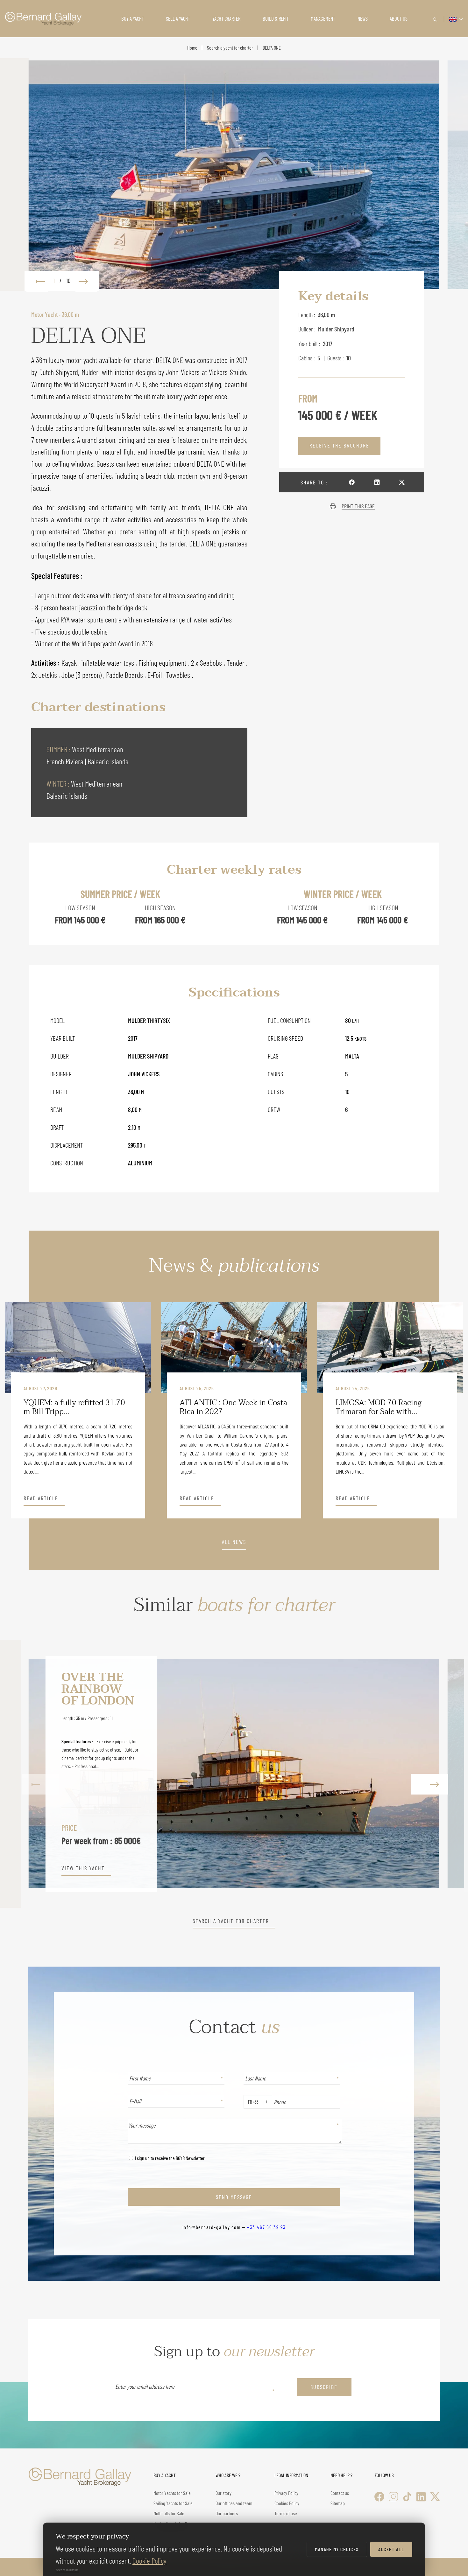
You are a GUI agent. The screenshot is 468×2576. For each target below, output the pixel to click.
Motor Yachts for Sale (172, 2493)
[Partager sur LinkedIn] (377, 482)
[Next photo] (86, 281)
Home (192, 48)
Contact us (340, 2493)
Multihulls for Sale (169, 2513)
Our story (223, 2493)
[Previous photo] (37, 281)
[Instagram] (393, 2497)
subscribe (324, 2387)
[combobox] (247, 2102)
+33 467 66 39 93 (266, 2227)
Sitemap (338, 2503)
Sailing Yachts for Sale (173, 2503)
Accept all (391, 2549)
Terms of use (286, 2513)
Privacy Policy (286, 2493)
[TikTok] (407, 2497)
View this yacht (83, 1868)
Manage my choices (337, 2549)
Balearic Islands (108, 761)
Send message (234, 2197)
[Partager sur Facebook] (352, 482)
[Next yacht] (428, 1774)
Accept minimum (67, 2570)
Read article (41, 1498)
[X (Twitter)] (435, 2497)
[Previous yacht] (40, 1774)
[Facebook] (379, 2497)
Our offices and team (234, 2503)
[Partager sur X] (402, 482)
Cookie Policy (149, 2561)
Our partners (227, 2513)
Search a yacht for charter (230, 48)
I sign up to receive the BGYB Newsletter (169, 2158)
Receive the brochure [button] (339, 445)
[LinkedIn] (421, 2497)
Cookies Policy (287, 2503)
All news (234, 1542)
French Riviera (66, 761)
